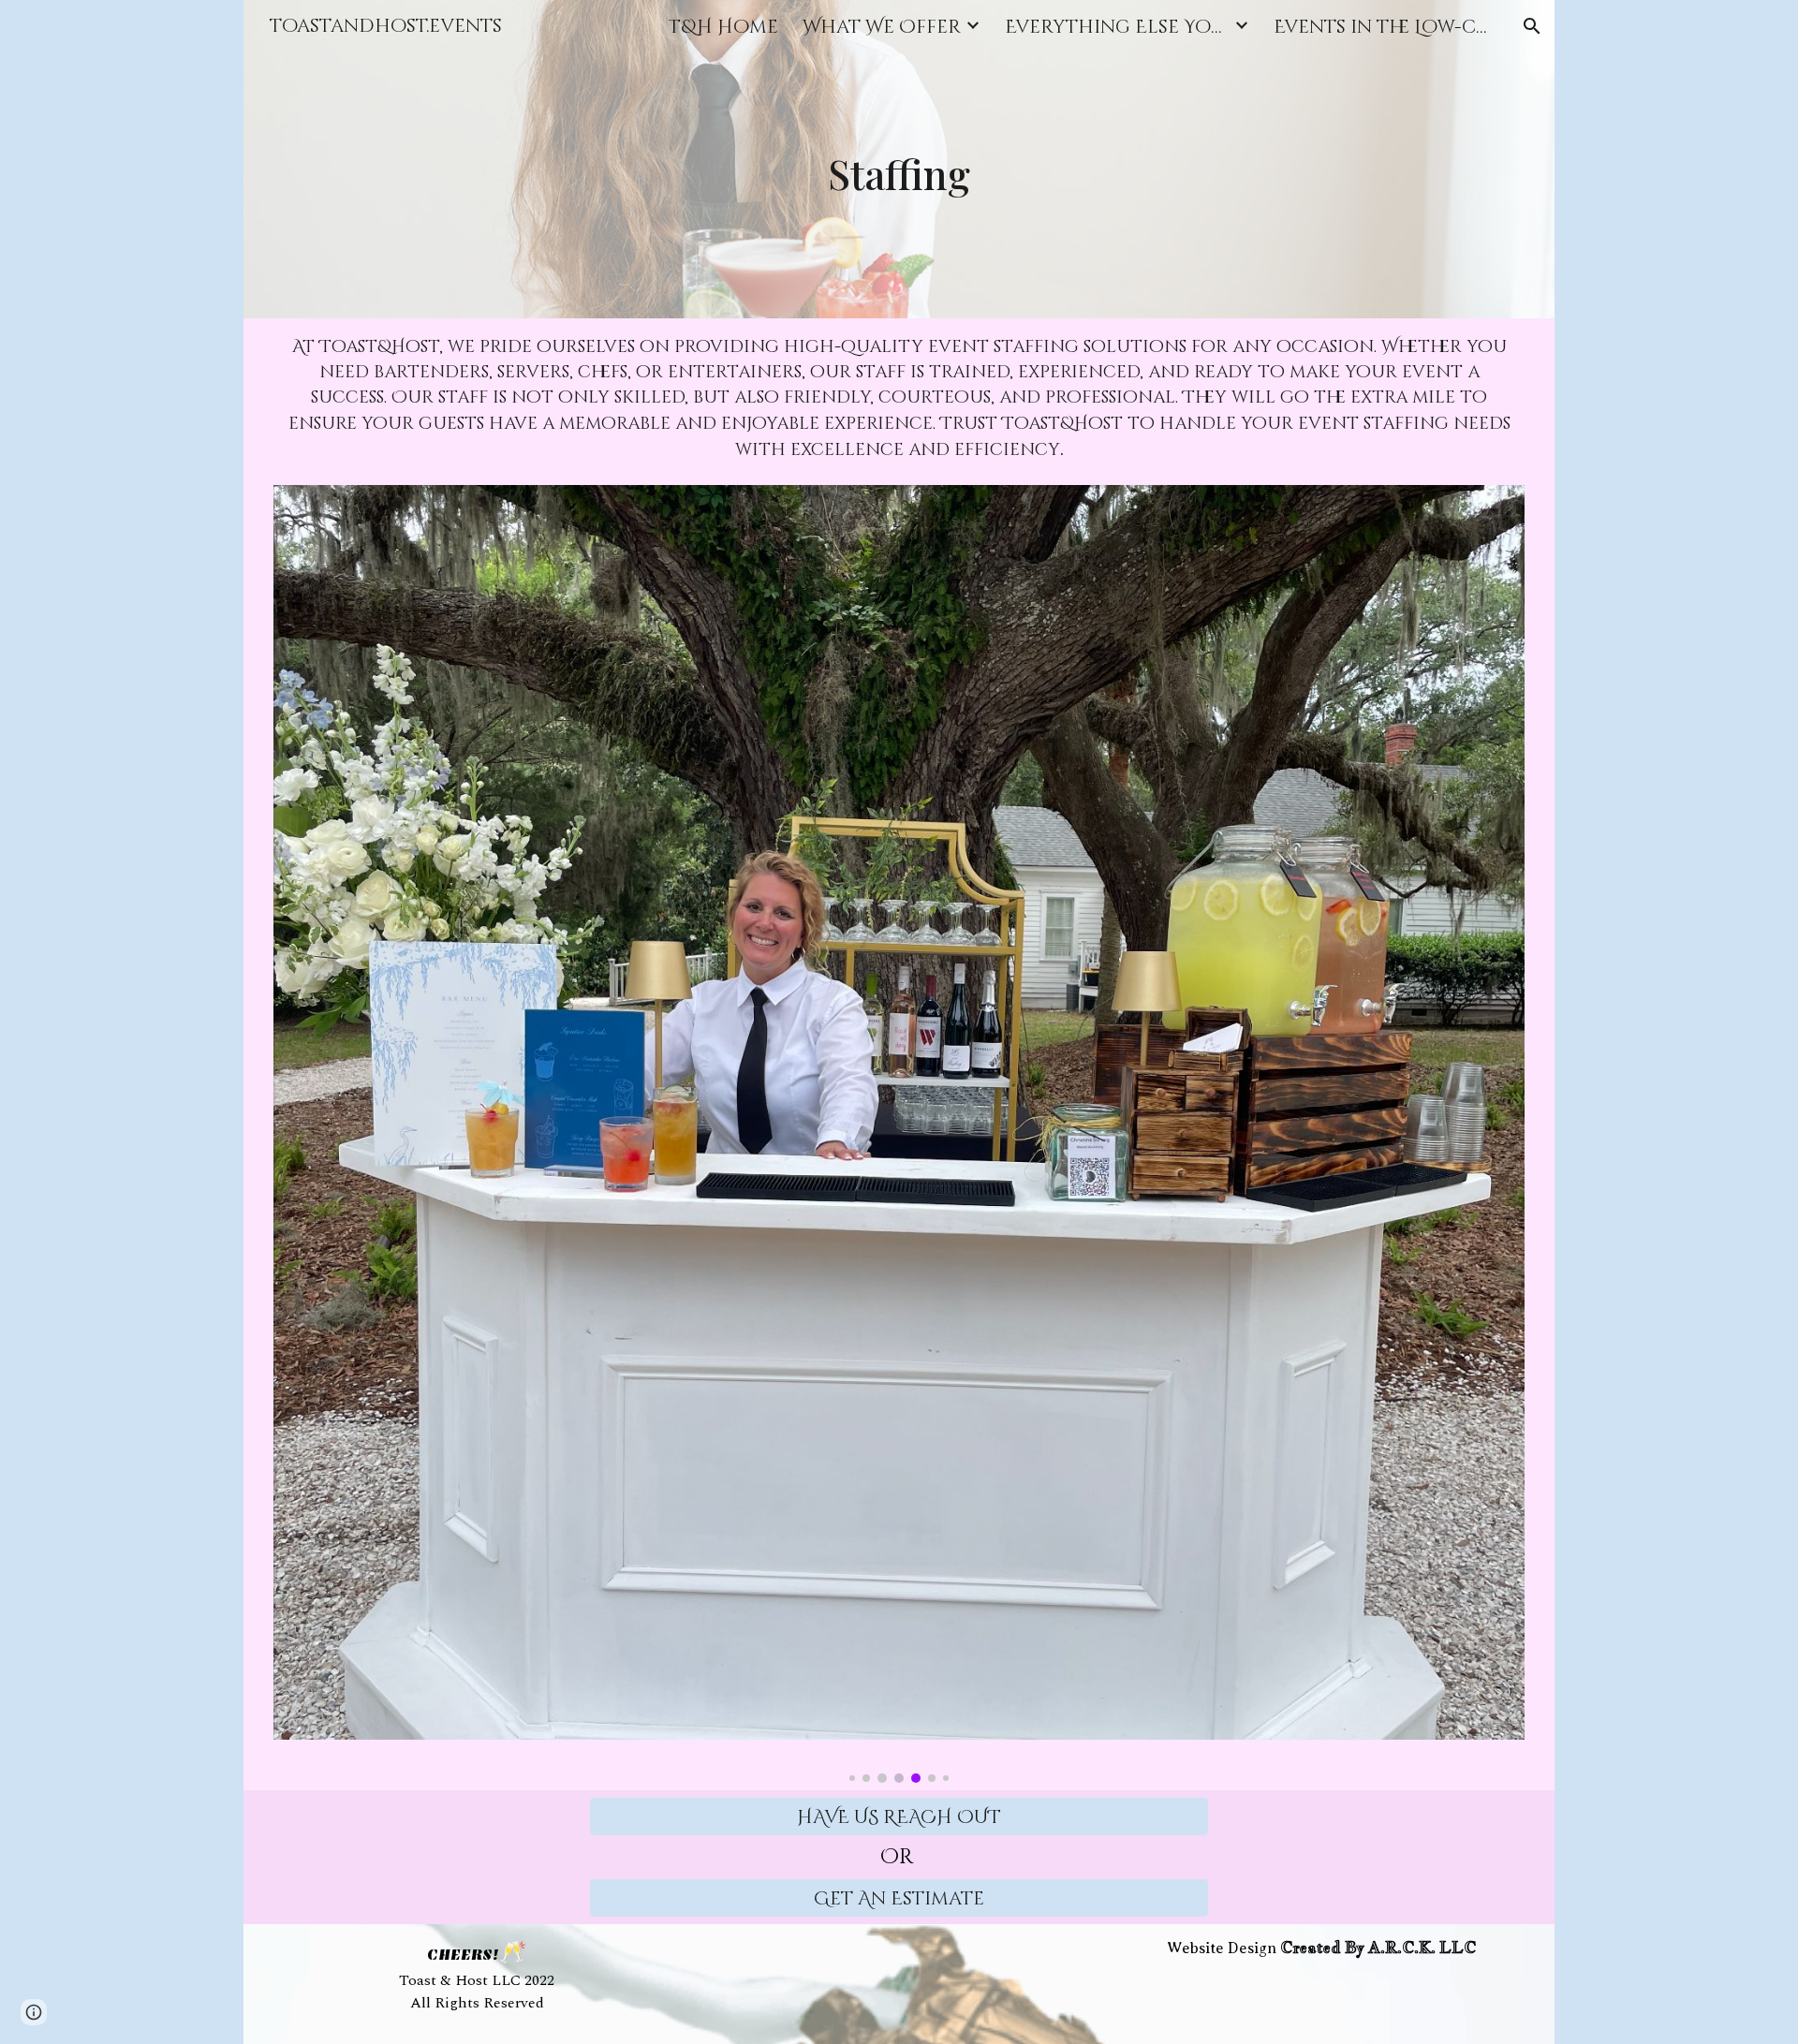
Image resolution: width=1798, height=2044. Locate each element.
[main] (899, 159)
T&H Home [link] (723, 27)
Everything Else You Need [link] (1117, 27)
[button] (1532, 26)
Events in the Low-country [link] (1386, 27)
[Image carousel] (899, 1134)
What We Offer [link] (882, 27)
